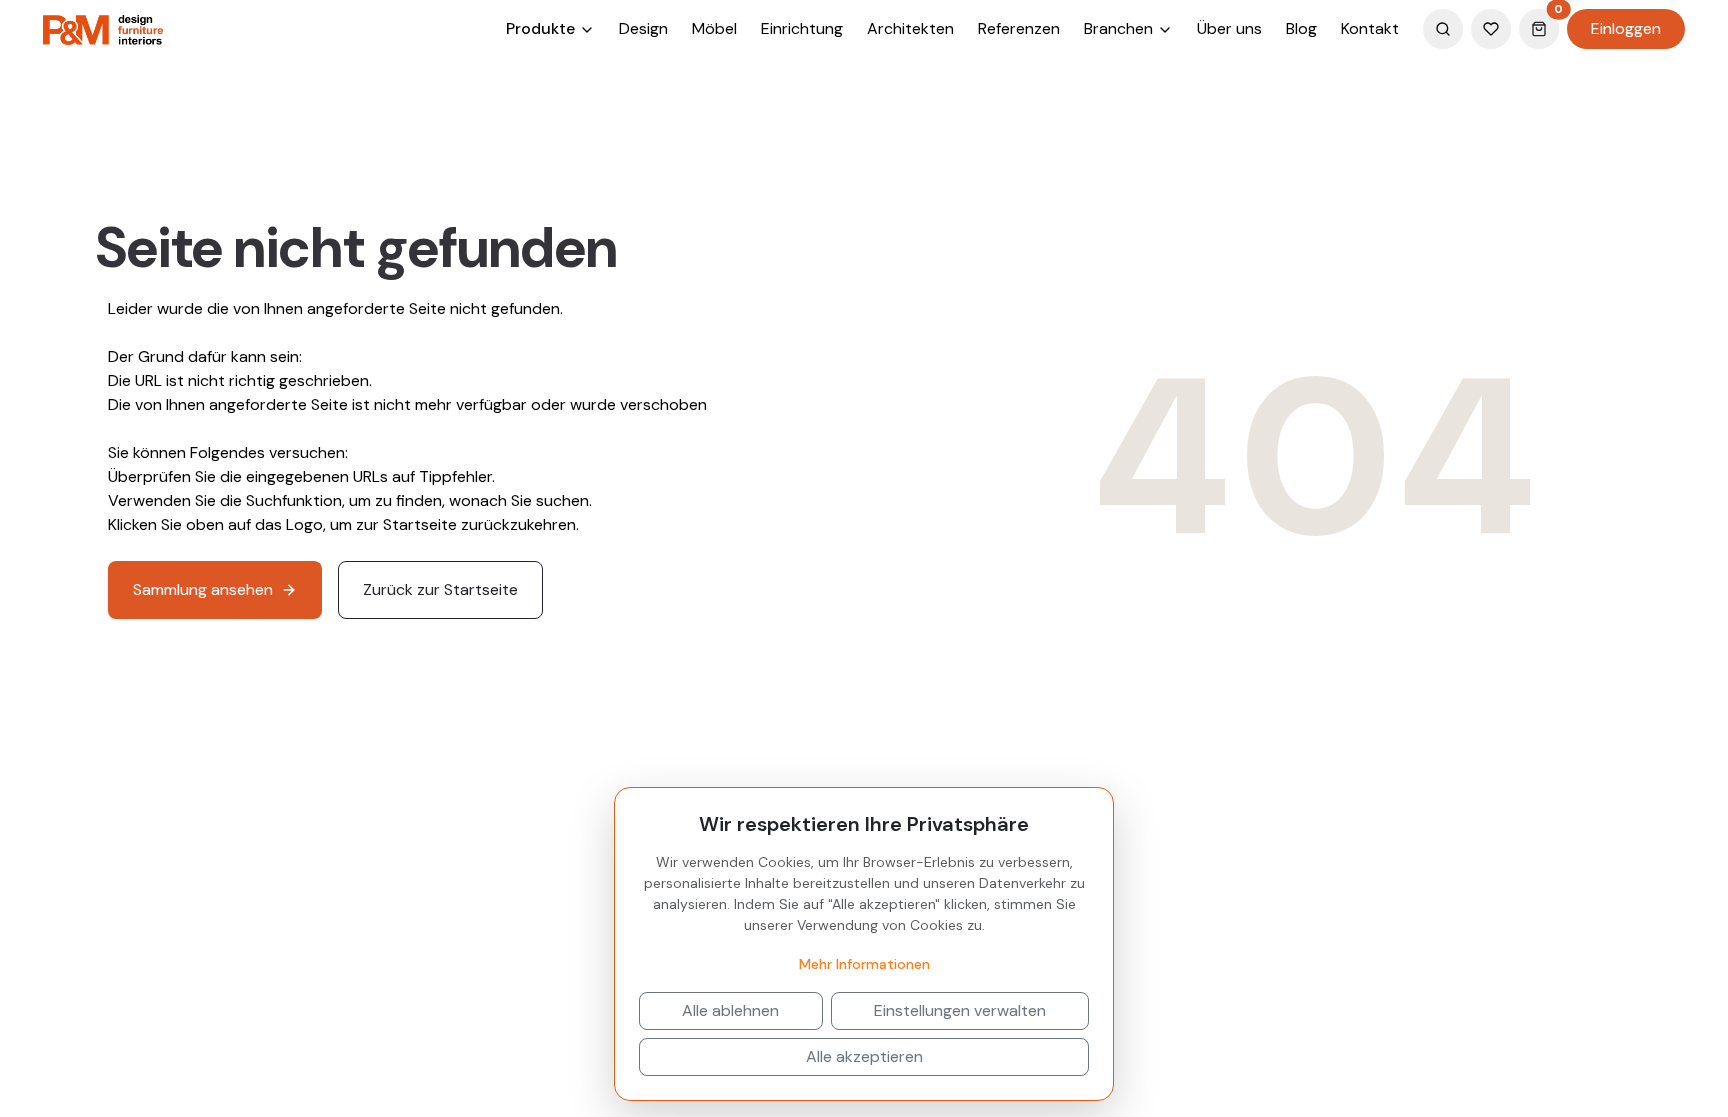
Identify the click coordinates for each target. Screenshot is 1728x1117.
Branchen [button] (1120, 28)
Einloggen (1626, 28)
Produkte (542, 28)
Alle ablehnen (730, 1010)
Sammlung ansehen (203, 589)
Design (643, 28)
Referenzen (1019, 28)
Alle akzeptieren (864, 1056)
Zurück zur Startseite (440, 589)
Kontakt (1370, 28)
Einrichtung (802, 28)
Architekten (910, 28)
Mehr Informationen (864, 964)
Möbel (714, 28)
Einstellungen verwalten (960, 1010)
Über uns (1229, 28)
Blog (1301, 28)
